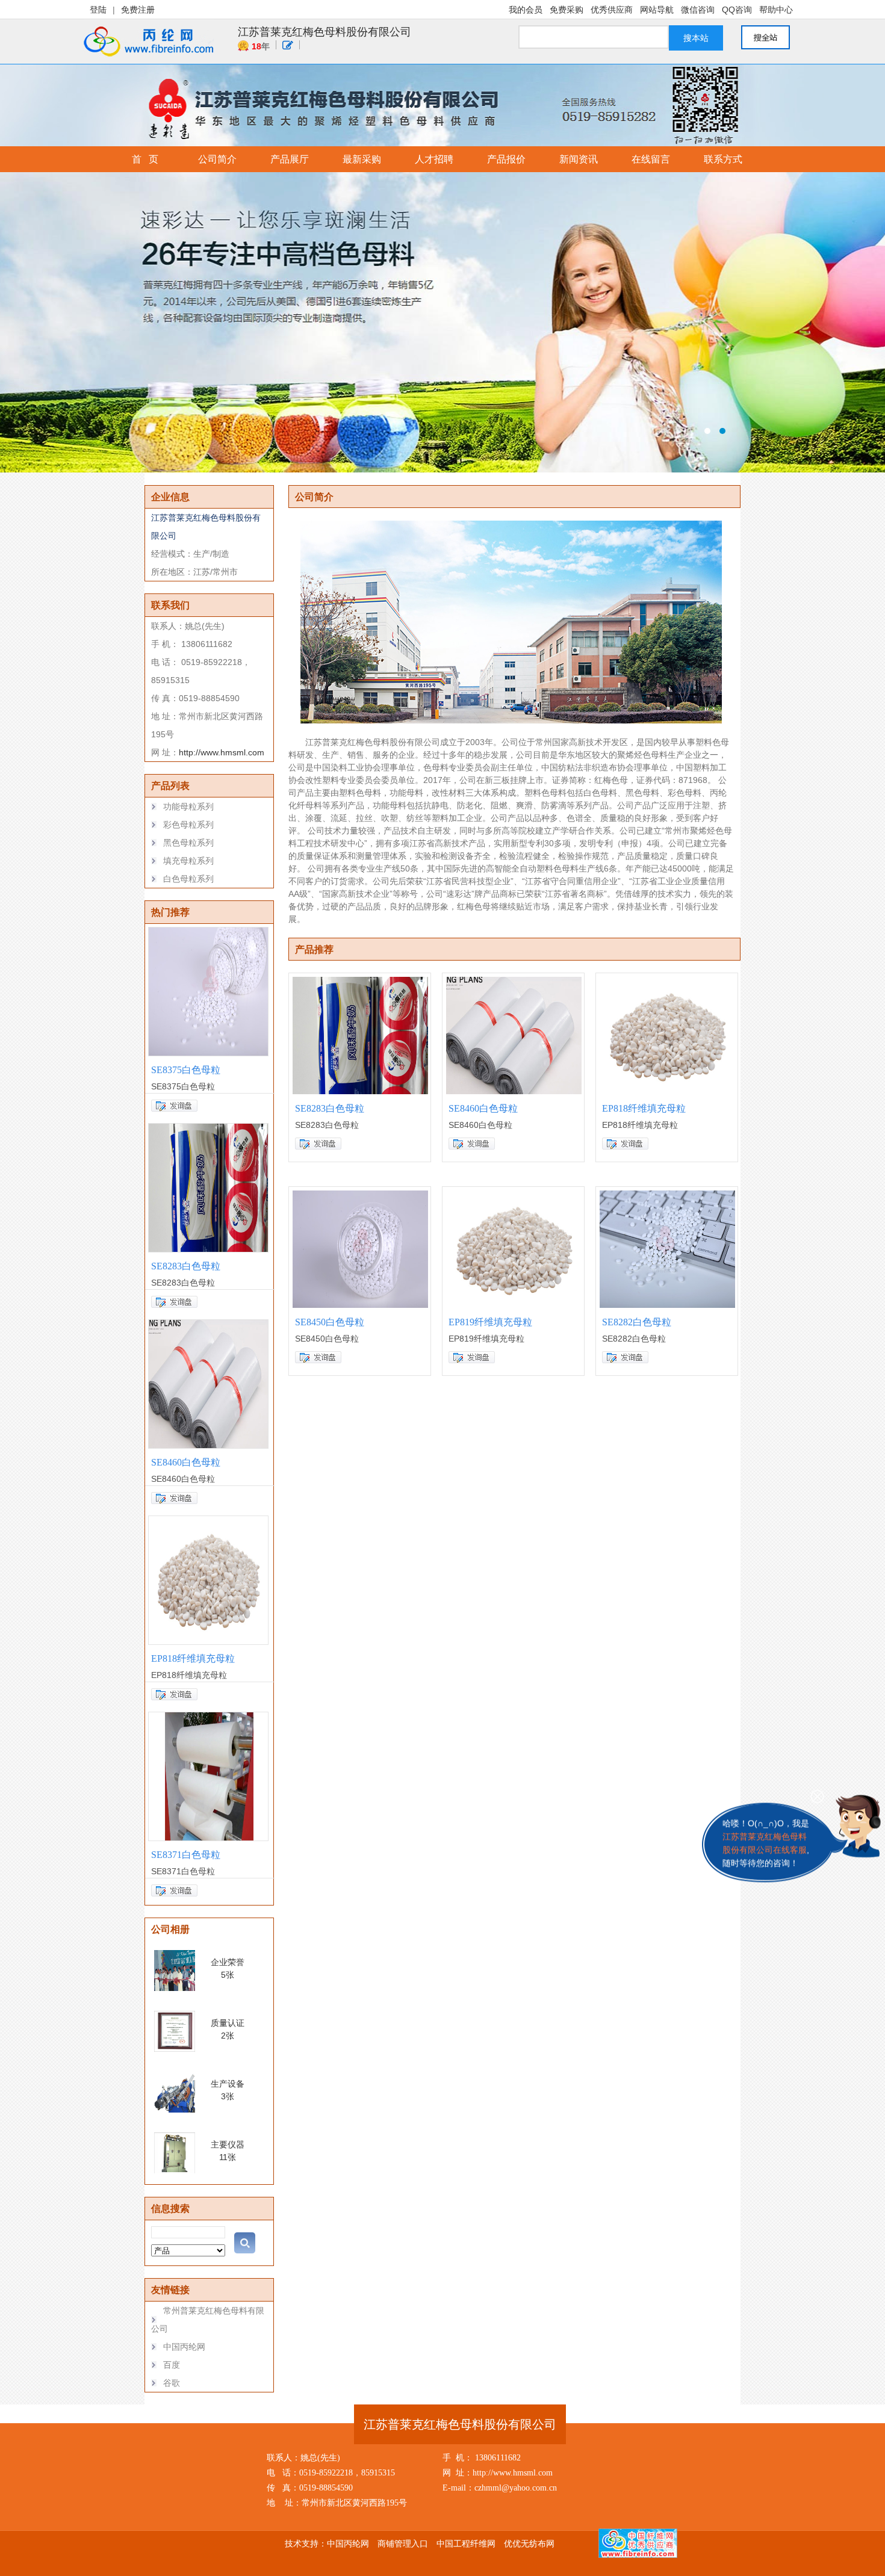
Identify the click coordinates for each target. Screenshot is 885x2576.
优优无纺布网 (529, 2543)
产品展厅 (290, 159)
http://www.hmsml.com (222, 752)
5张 (228, 1975)
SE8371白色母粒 (186, 1855)
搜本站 (696, 38)
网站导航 (657, 10)
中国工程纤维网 (466, 2543)
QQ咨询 (737, 10)
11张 (228, 2157)
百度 (172, 2365)
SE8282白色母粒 (637, 1322)
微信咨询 (698, 10)
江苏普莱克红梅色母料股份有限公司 (324, 32)
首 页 (145, 159)
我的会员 (526, 10)
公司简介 (217, 159)
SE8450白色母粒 (330, 1322)
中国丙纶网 (184, 2347)
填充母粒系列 (188, 861)
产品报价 (506, 159)
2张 (228, 2036)
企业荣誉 (228, 1962)
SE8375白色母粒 (186, 1070)
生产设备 (228, 2084)
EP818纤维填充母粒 (193, 1658)
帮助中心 (776, 10)
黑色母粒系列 (188, 843)
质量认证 (228, 2023)
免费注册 (138, 10)
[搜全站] (771, 37)
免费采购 (567, 10)
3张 (228, 2096)
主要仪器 (228, 2144)
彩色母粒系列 (188, 825)
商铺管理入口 (403, 2543)
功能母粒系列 (188, 807)
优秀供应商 (612, 10)
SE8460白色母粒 (186, 1462)
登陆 (98, 10)
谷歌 (172, 2383)
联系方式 (723, 159)
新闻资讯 (579, 159)
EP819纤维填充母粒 (490, 1322)
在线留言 (651, 159)
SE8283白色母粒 (186, 1266)
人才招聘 (434, 159)
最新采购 (362, 159)
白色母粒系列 (188, 879)
